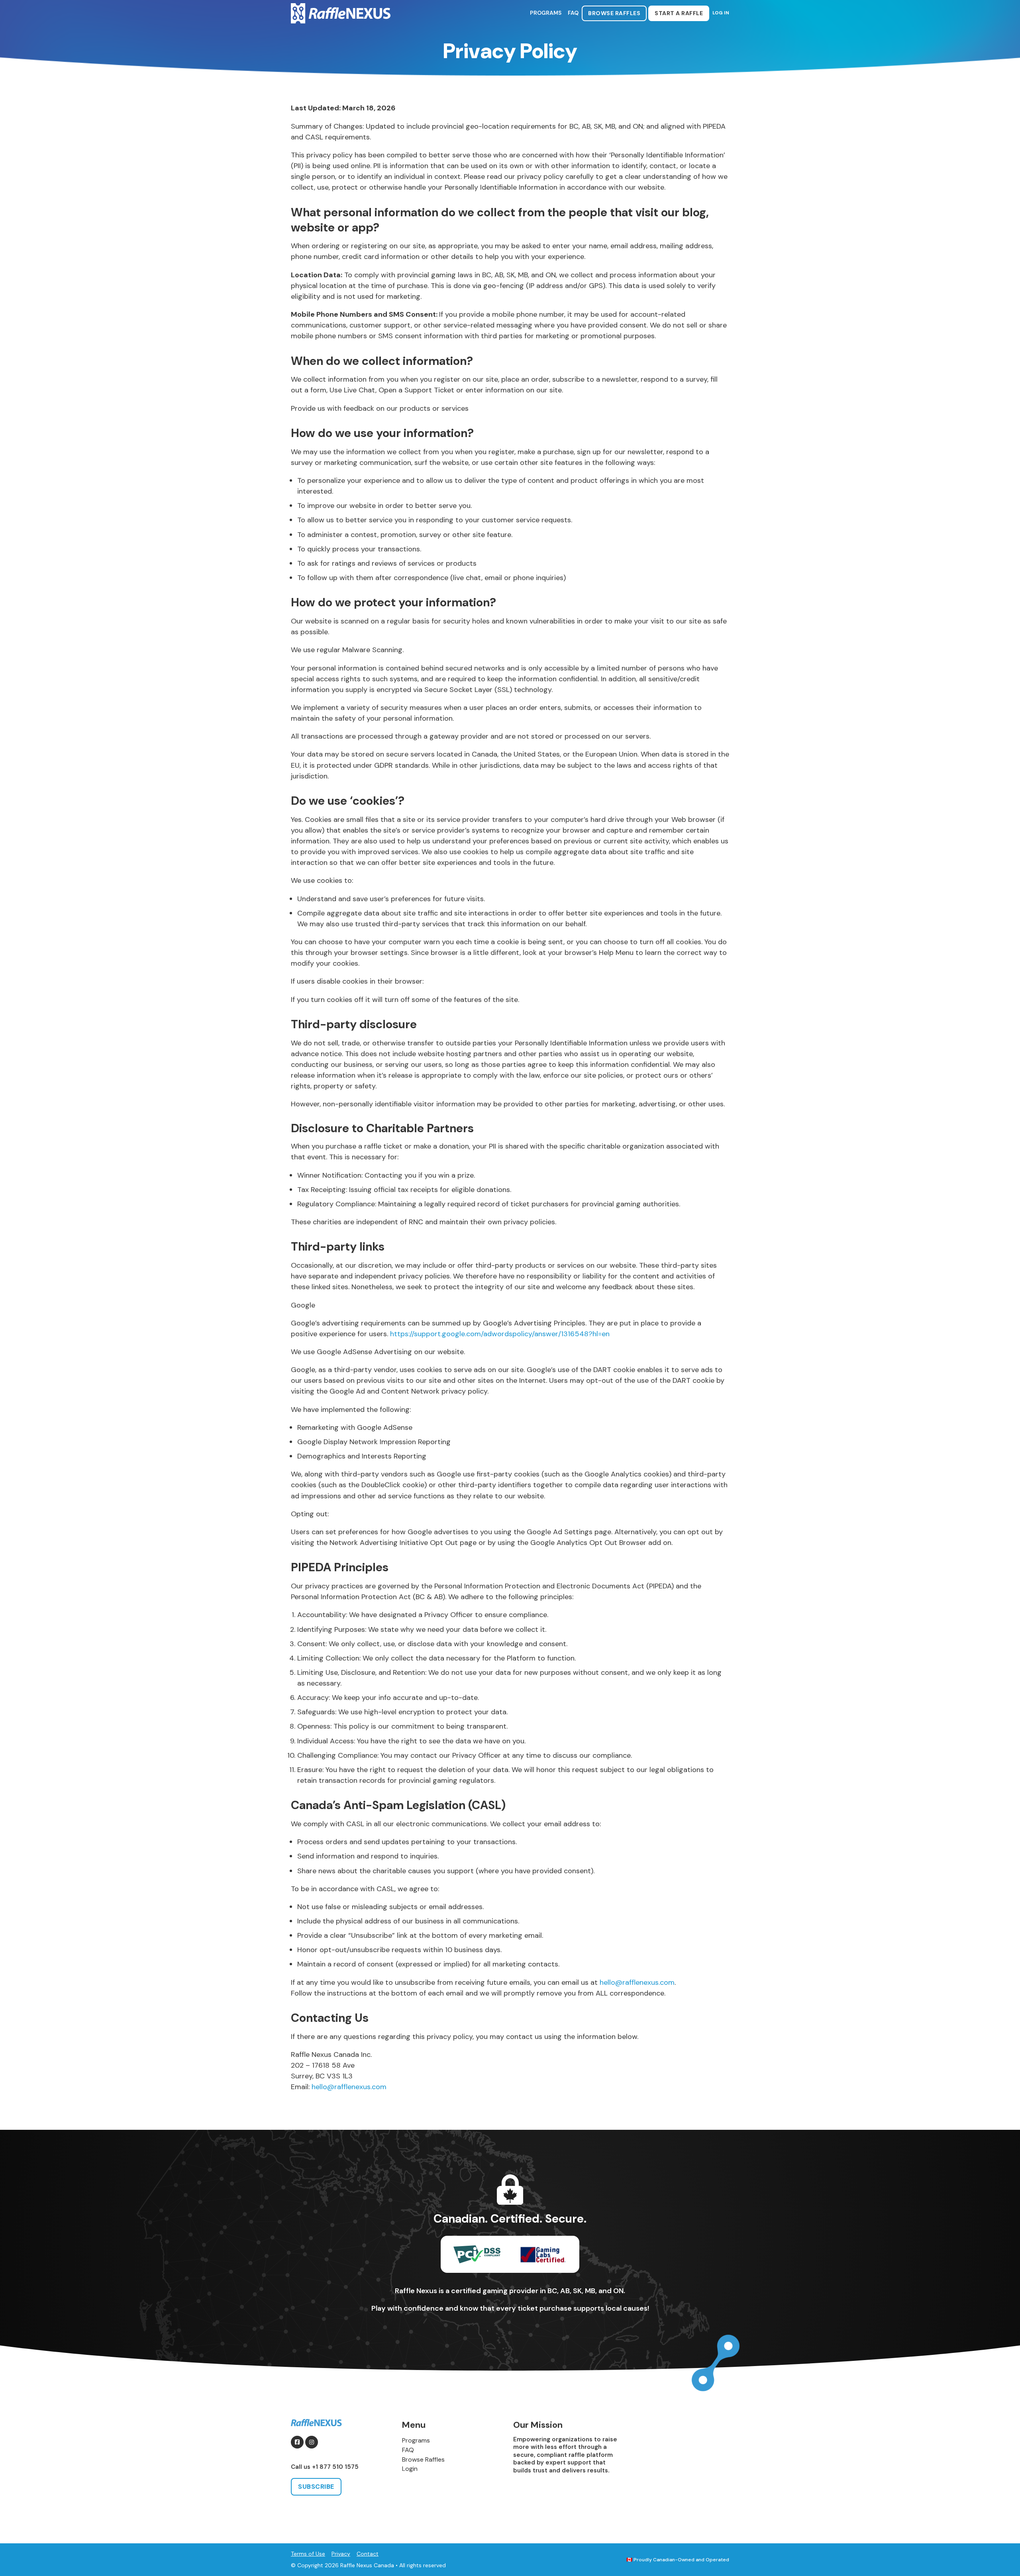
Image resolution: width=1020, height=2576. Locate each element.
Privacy (341, 2554)
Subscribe (316, 2487)
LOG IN (721, 13)
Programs (546, 13)
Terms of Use (308, 2554)
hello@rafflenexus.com (637, 1982)
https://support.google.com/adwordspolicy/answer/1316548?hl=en (500, 1334)
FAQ (573, 13)
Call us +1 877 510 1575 (325, 2467)
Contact (368, 2554)
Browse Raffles (614, 13)
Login (410, 2469)
